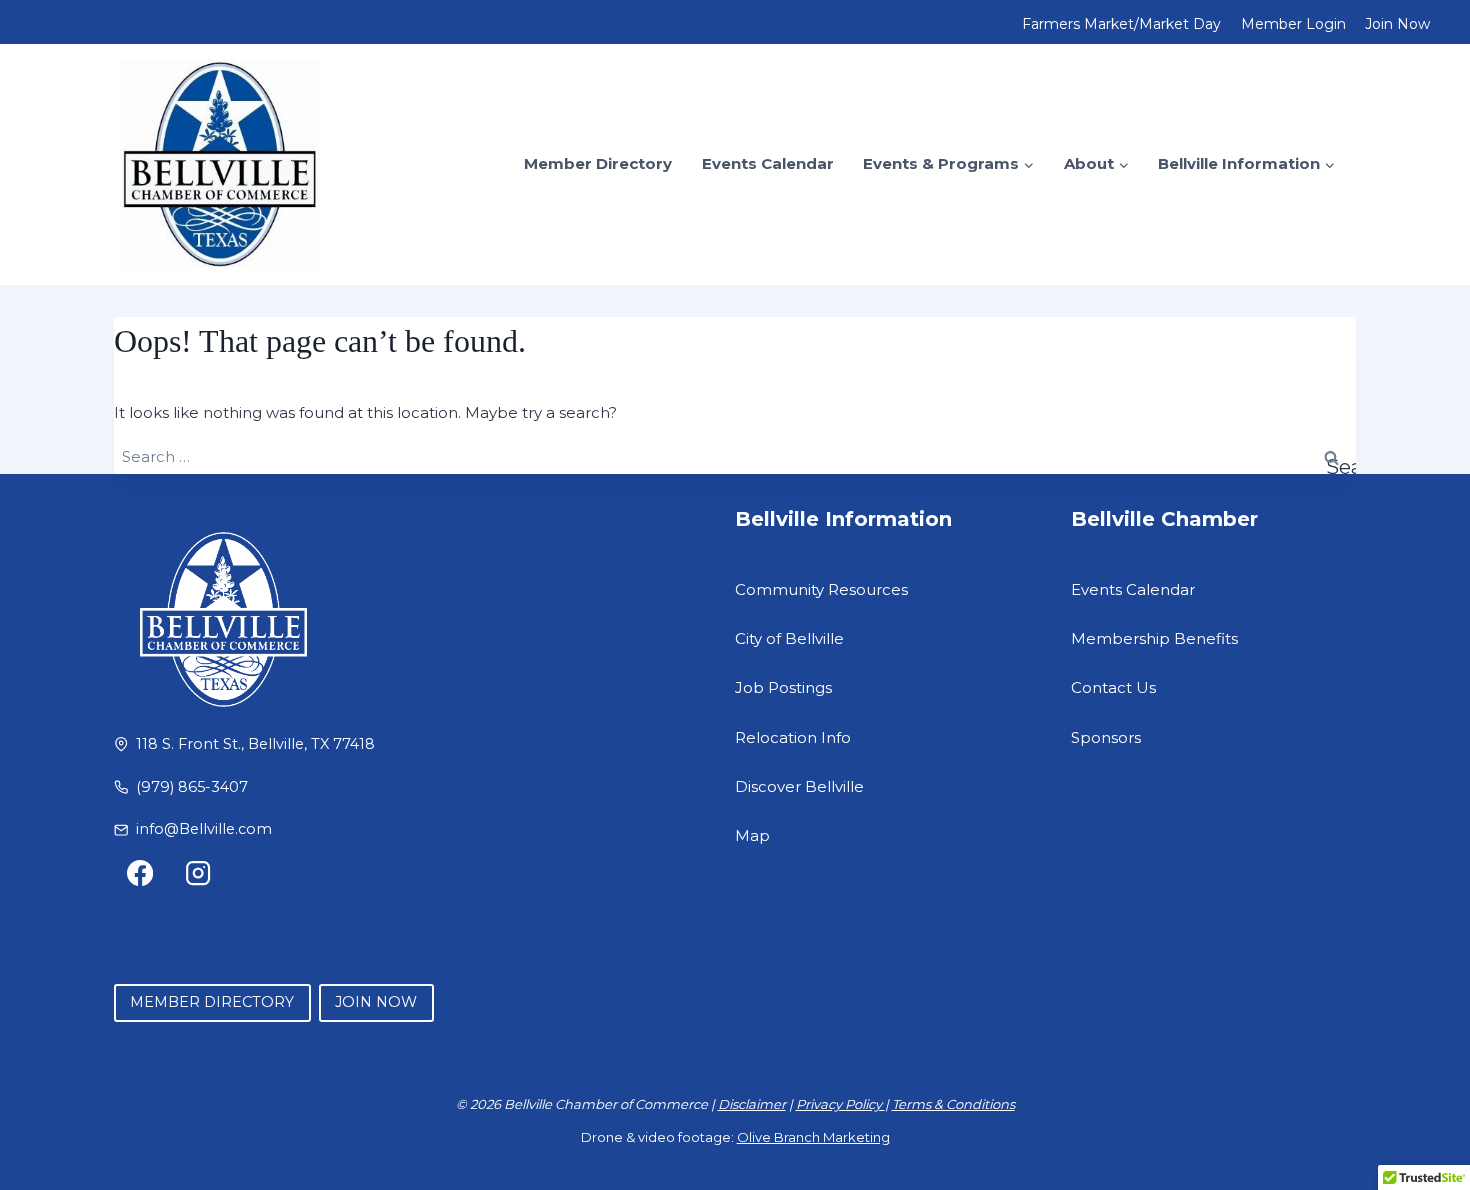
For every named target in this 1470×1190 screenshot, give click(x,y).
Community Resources (821, 589)
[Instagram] (198, 873)
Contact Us (1113, 687)
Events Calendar (768, 163)
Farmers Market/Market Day (1121, 24)
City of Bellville (789, 638)
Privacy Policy (840, 1104)
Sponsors (1106, 737)
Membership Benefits (1154, 638)
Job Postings (783, 687)
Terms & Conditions (953, 1104)
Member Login (1293, 24)
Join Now (1397, 24)
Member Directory (598, 163)
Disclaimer (752, 1104)
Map (752, 835)
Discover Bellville (799, 786)
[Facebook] (140, 873)
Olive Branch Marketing (813, 1137)
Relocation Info (793, 737)
